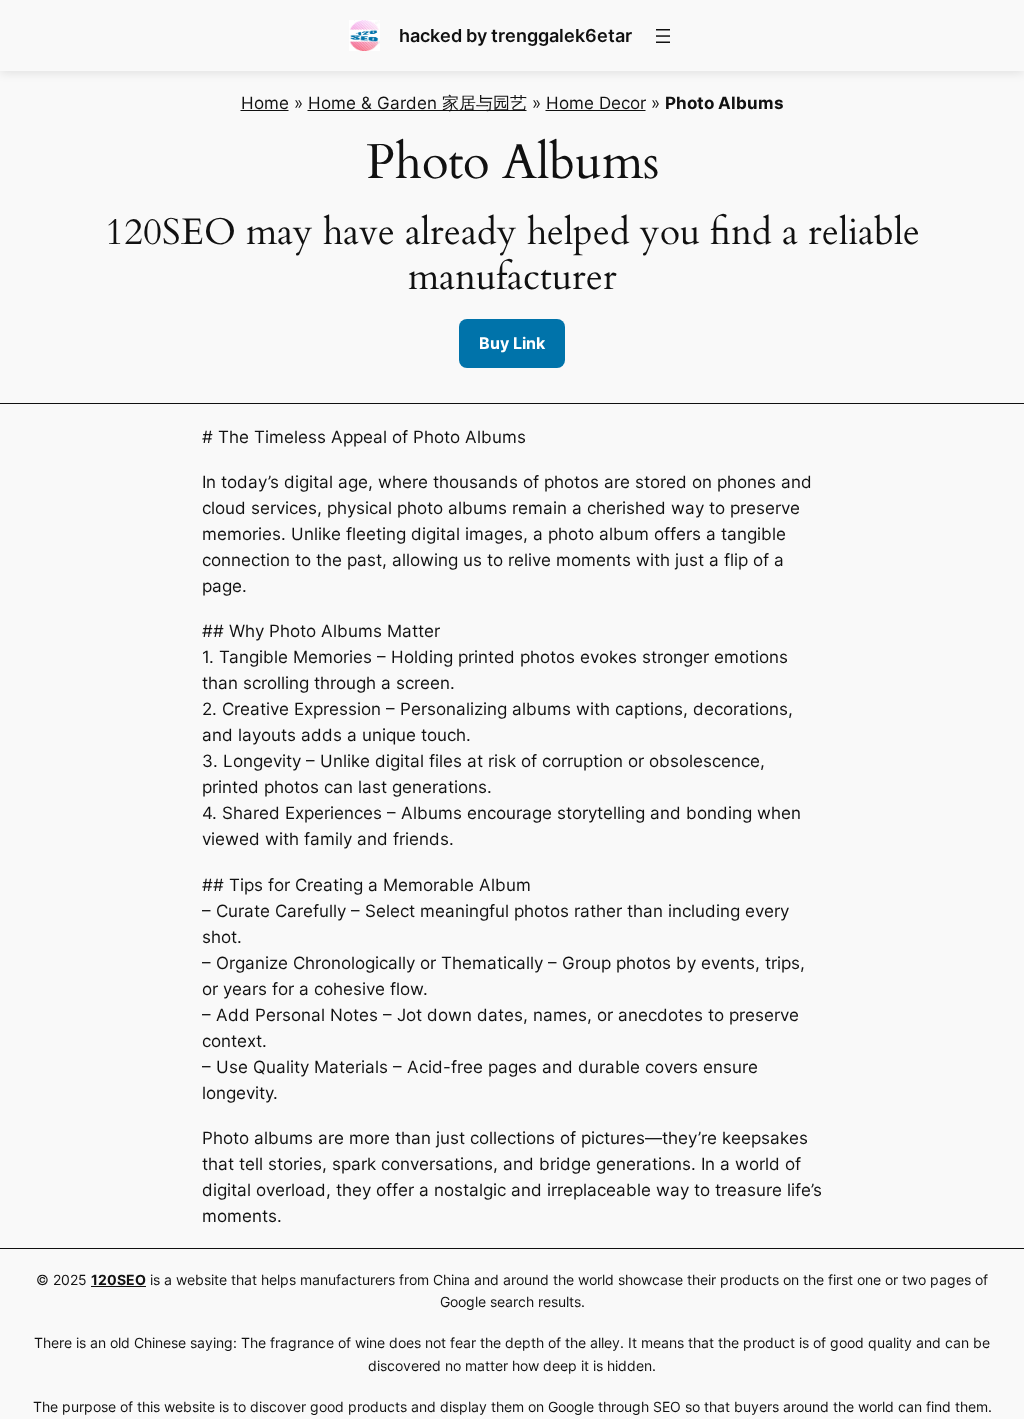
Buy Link (512, 343)
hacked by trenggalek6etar (515, 35)
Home (265, 103)
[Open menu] (663, 36)
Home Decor (596, 103)
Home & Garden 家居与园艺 (417, 103)
